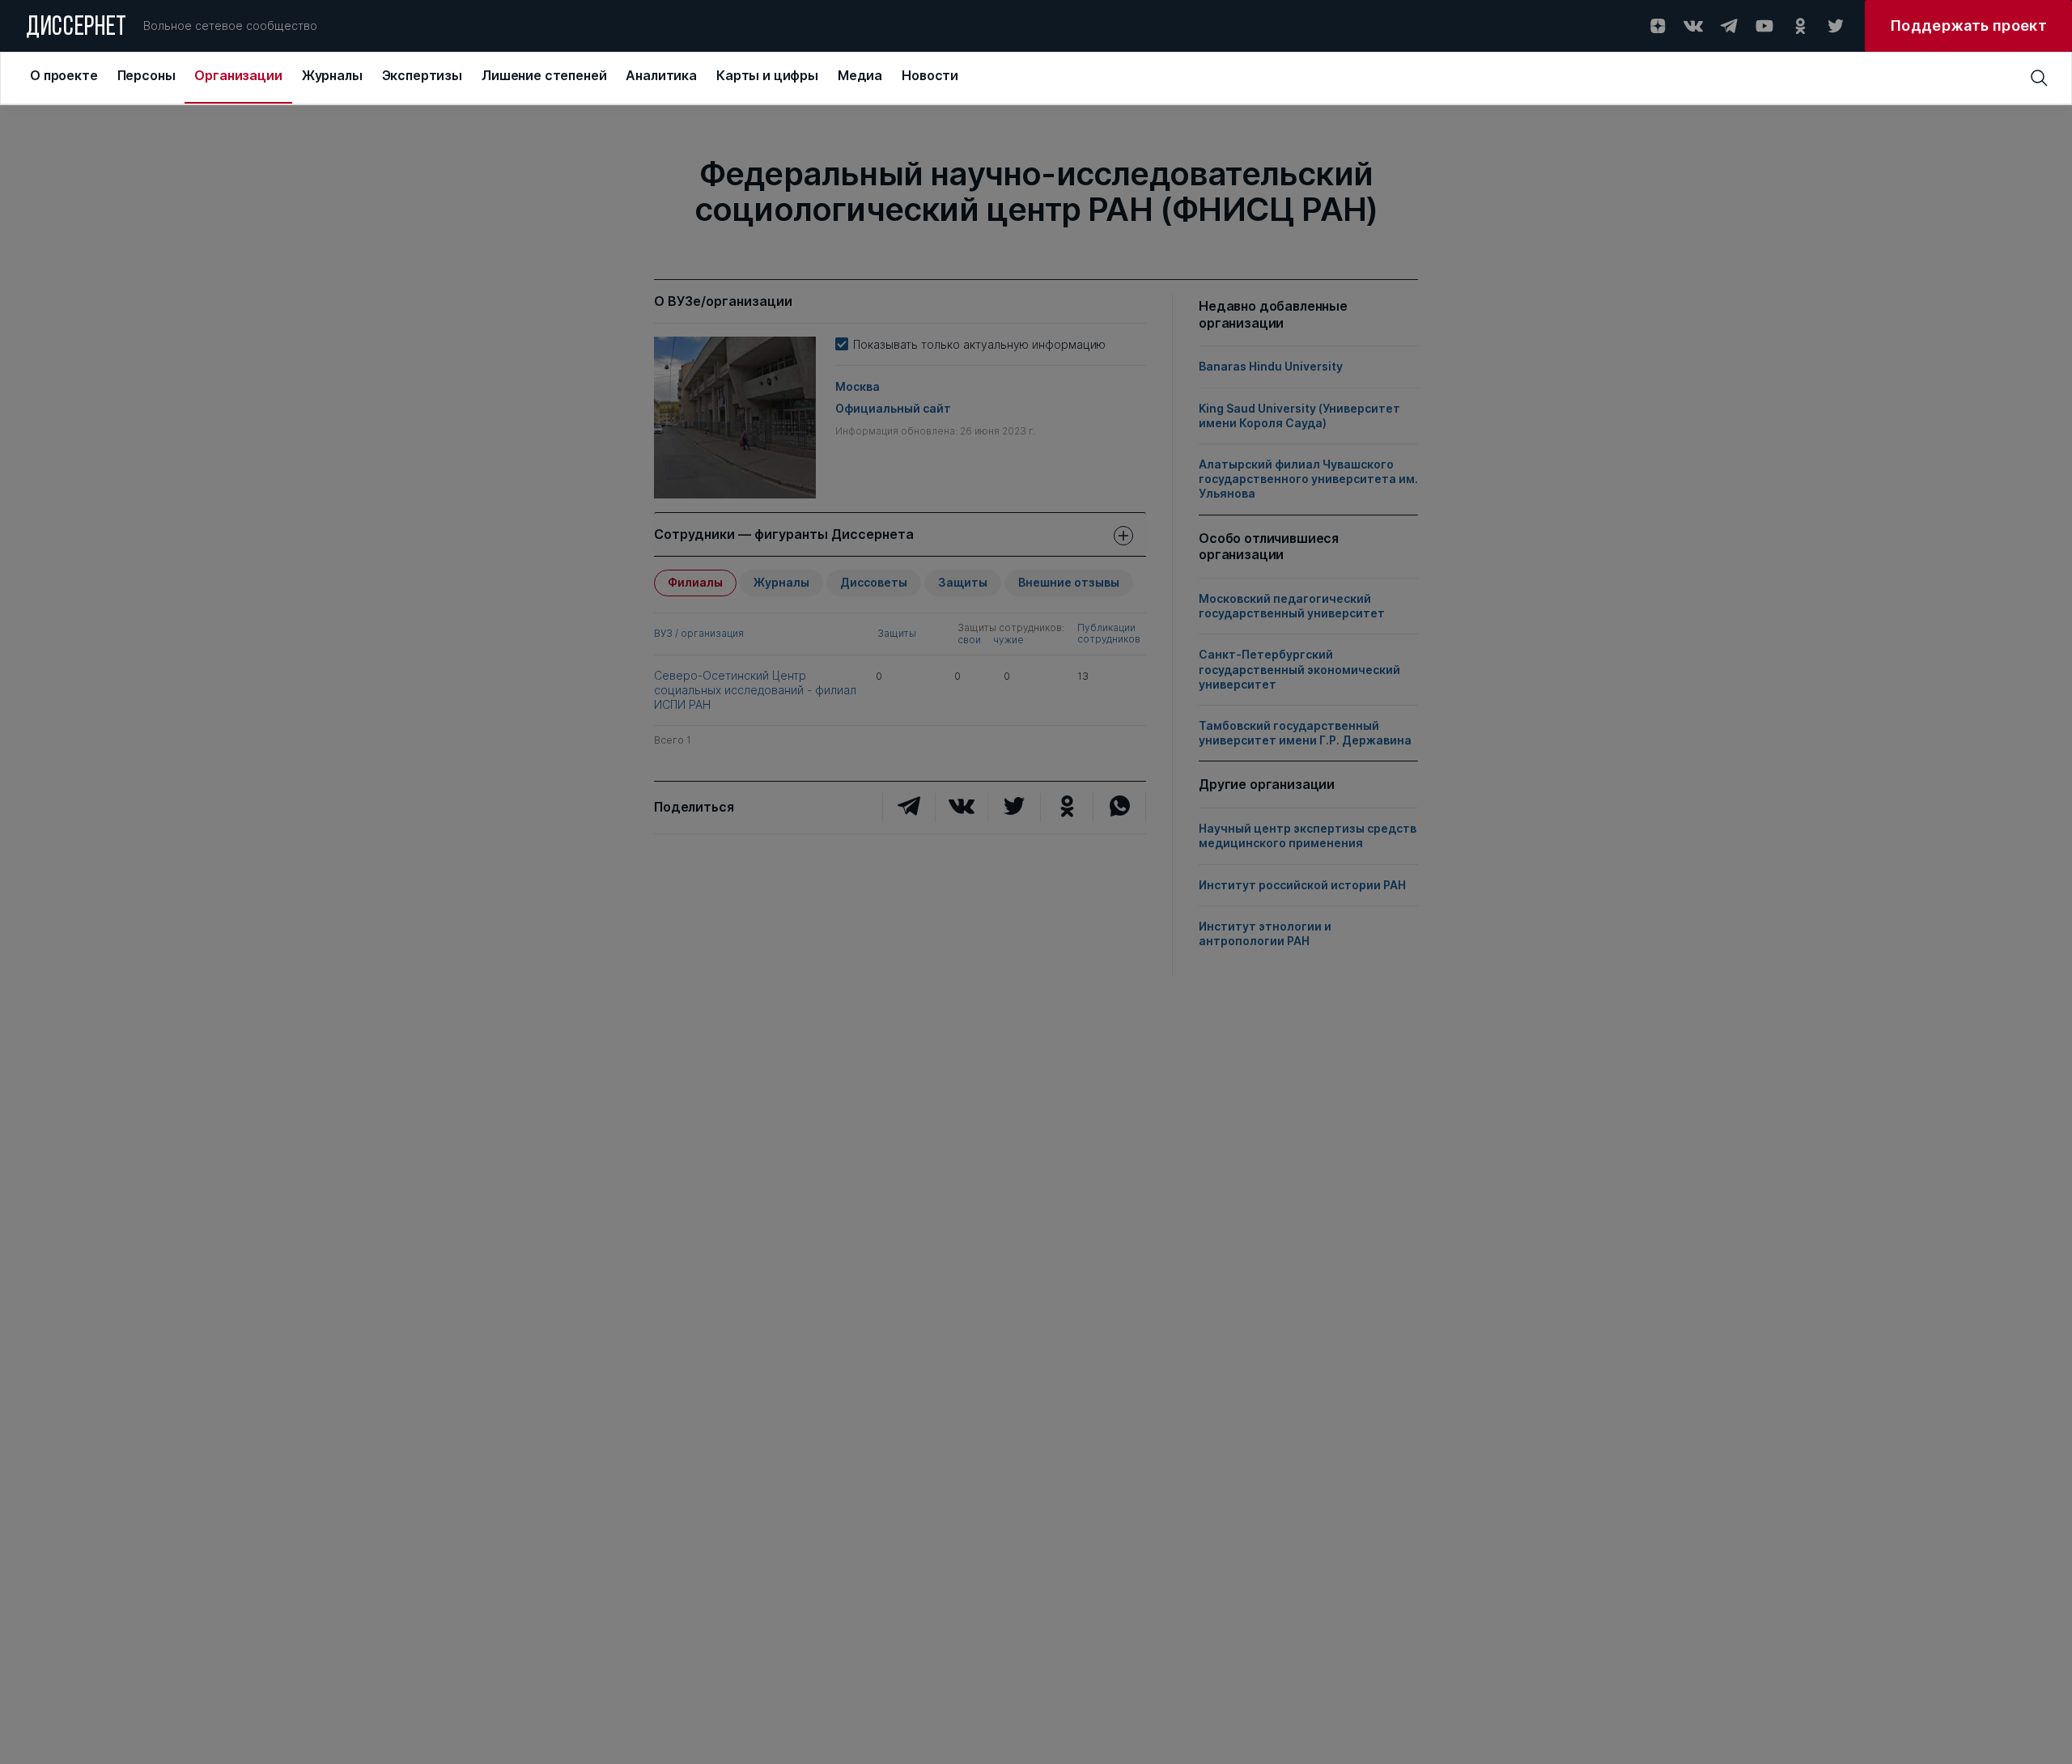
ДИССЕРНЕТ (76, 28)
